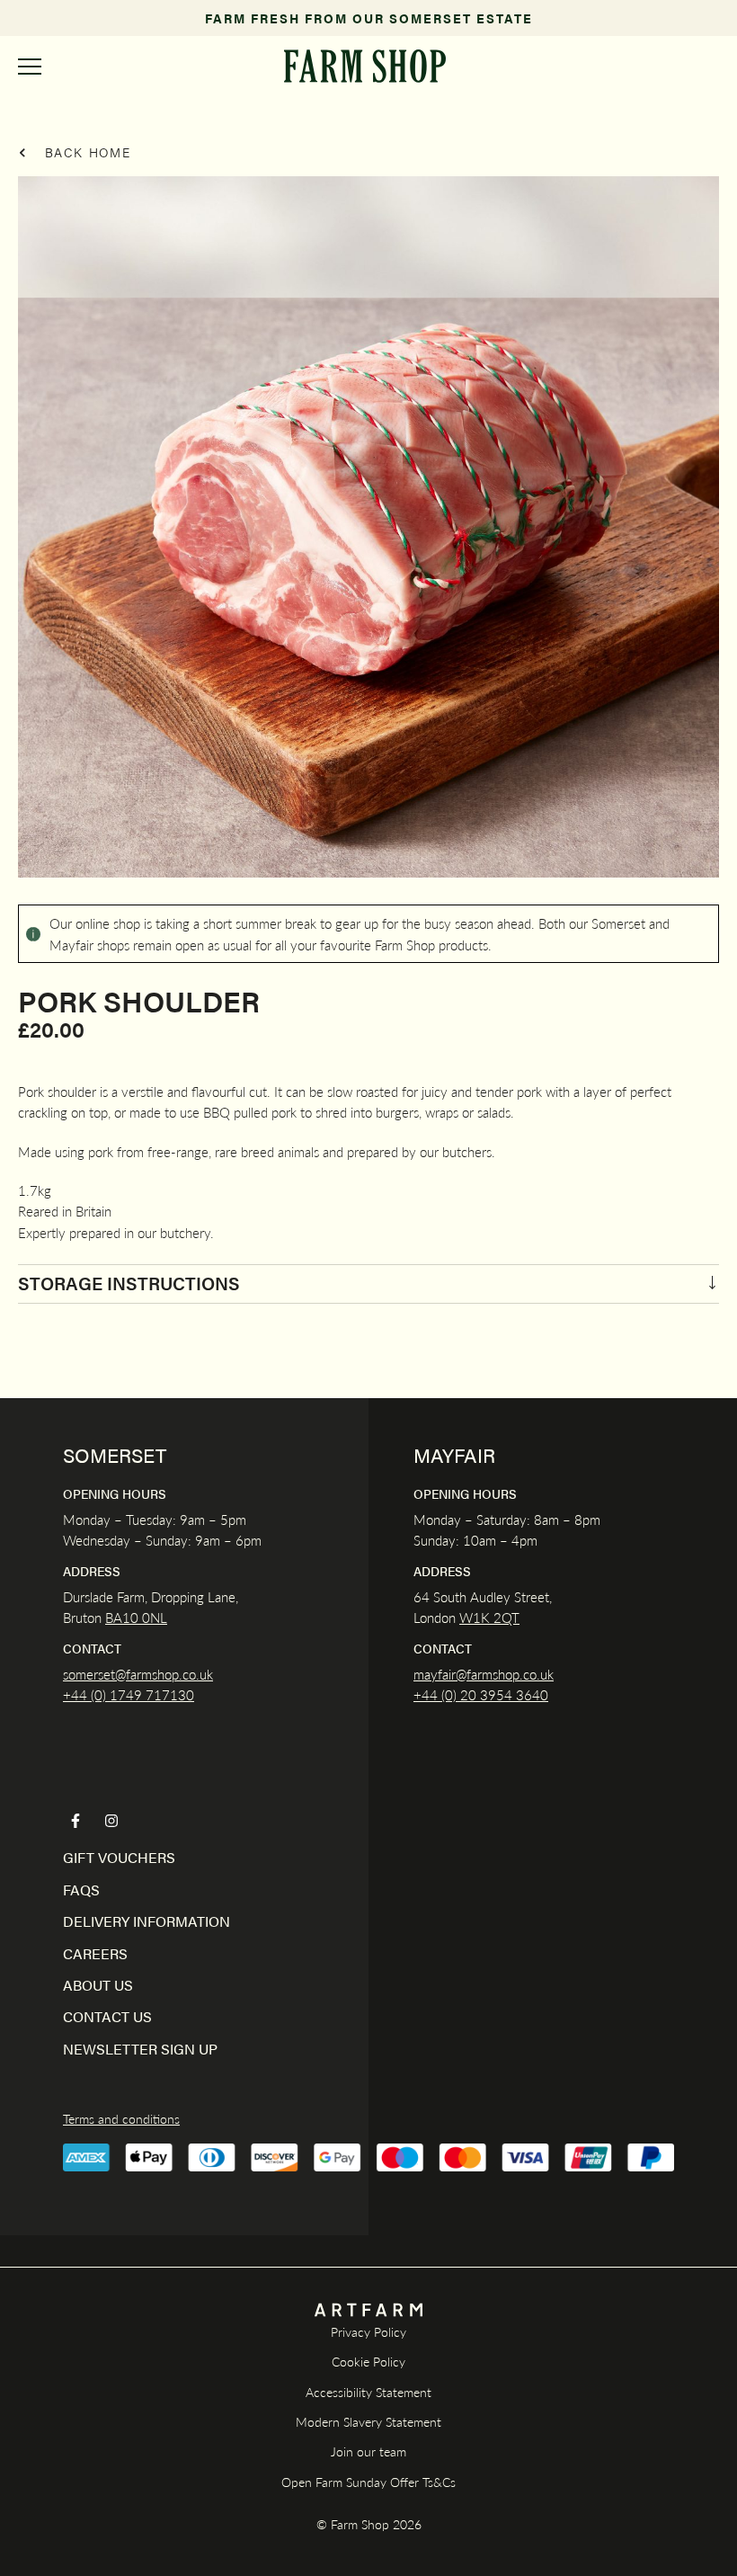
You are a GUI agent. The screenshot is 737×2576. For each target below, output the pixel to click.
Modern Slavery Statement (368, 2421)
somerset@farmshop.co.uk (138, 1674)
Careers (95, 1953)
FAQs (81, 1890)
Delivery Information (147, 1921)
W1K (475, 1617)
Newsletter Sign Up (140, 2049)
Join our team (368, 2451)
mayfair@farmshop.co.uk (484, 1674)
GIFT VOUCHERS (119, 1857)
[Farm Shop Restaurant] (364, 66)
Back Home (85, 152)
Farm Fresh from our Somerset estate (369, 18)
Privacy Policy (368, 2331)
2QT (505, 1617)
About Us (98, 1985)
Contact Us (107, 2016)
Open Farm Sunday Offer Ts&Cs (368, 2482)
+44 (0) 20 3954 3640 (481, 1694)
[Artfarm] (368, 2310)
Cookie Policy (368, 2361)
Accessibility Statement (368, 2392)
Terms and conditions (121, 2118)
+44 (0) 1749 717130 (129, 1694)
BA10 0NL (136, 1617)
